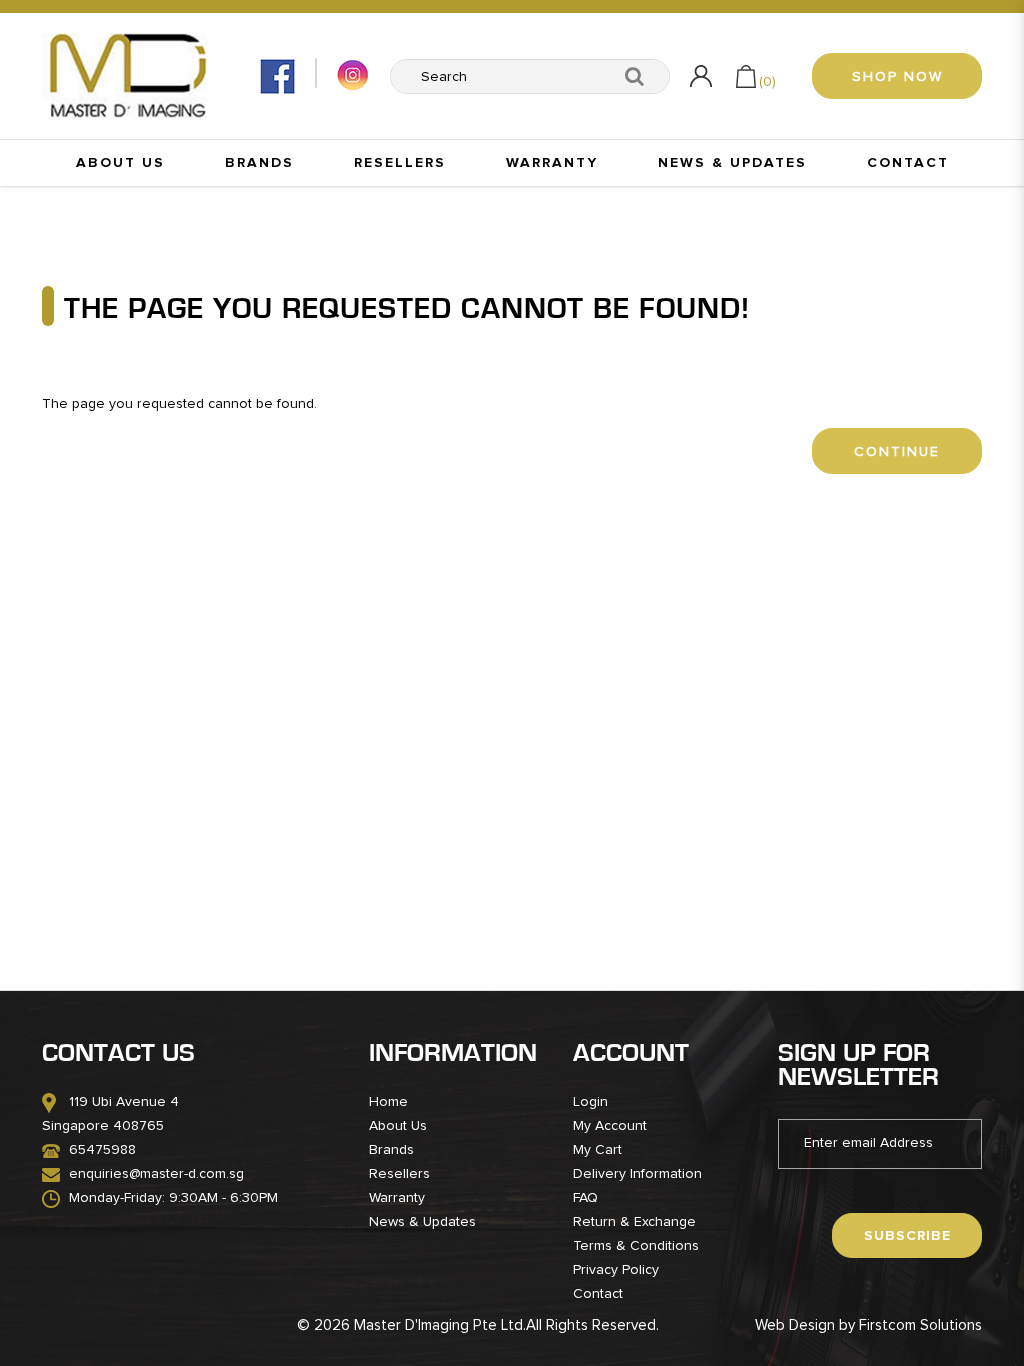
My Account (610, 1126)
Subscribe (907, 1236)
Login (590, 1102)
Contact (598, 1294)
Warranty (397, 1198)
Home (388, 1102)
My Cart (597, 1150)
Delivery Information (637, 1174)
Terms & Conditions (636, 1246)
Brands (391, 1150)
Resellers (399, 1174)
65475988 (102, 1150)
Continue (897, 452)
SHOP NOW (897, 77)
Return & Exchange (634, 1222)
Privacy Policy (616, 1270)
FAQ (585, 1198)
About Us (398, 1126)
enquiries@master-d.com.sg (156, 1174)
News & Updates (422, 1222)
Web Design (795, 1325)
